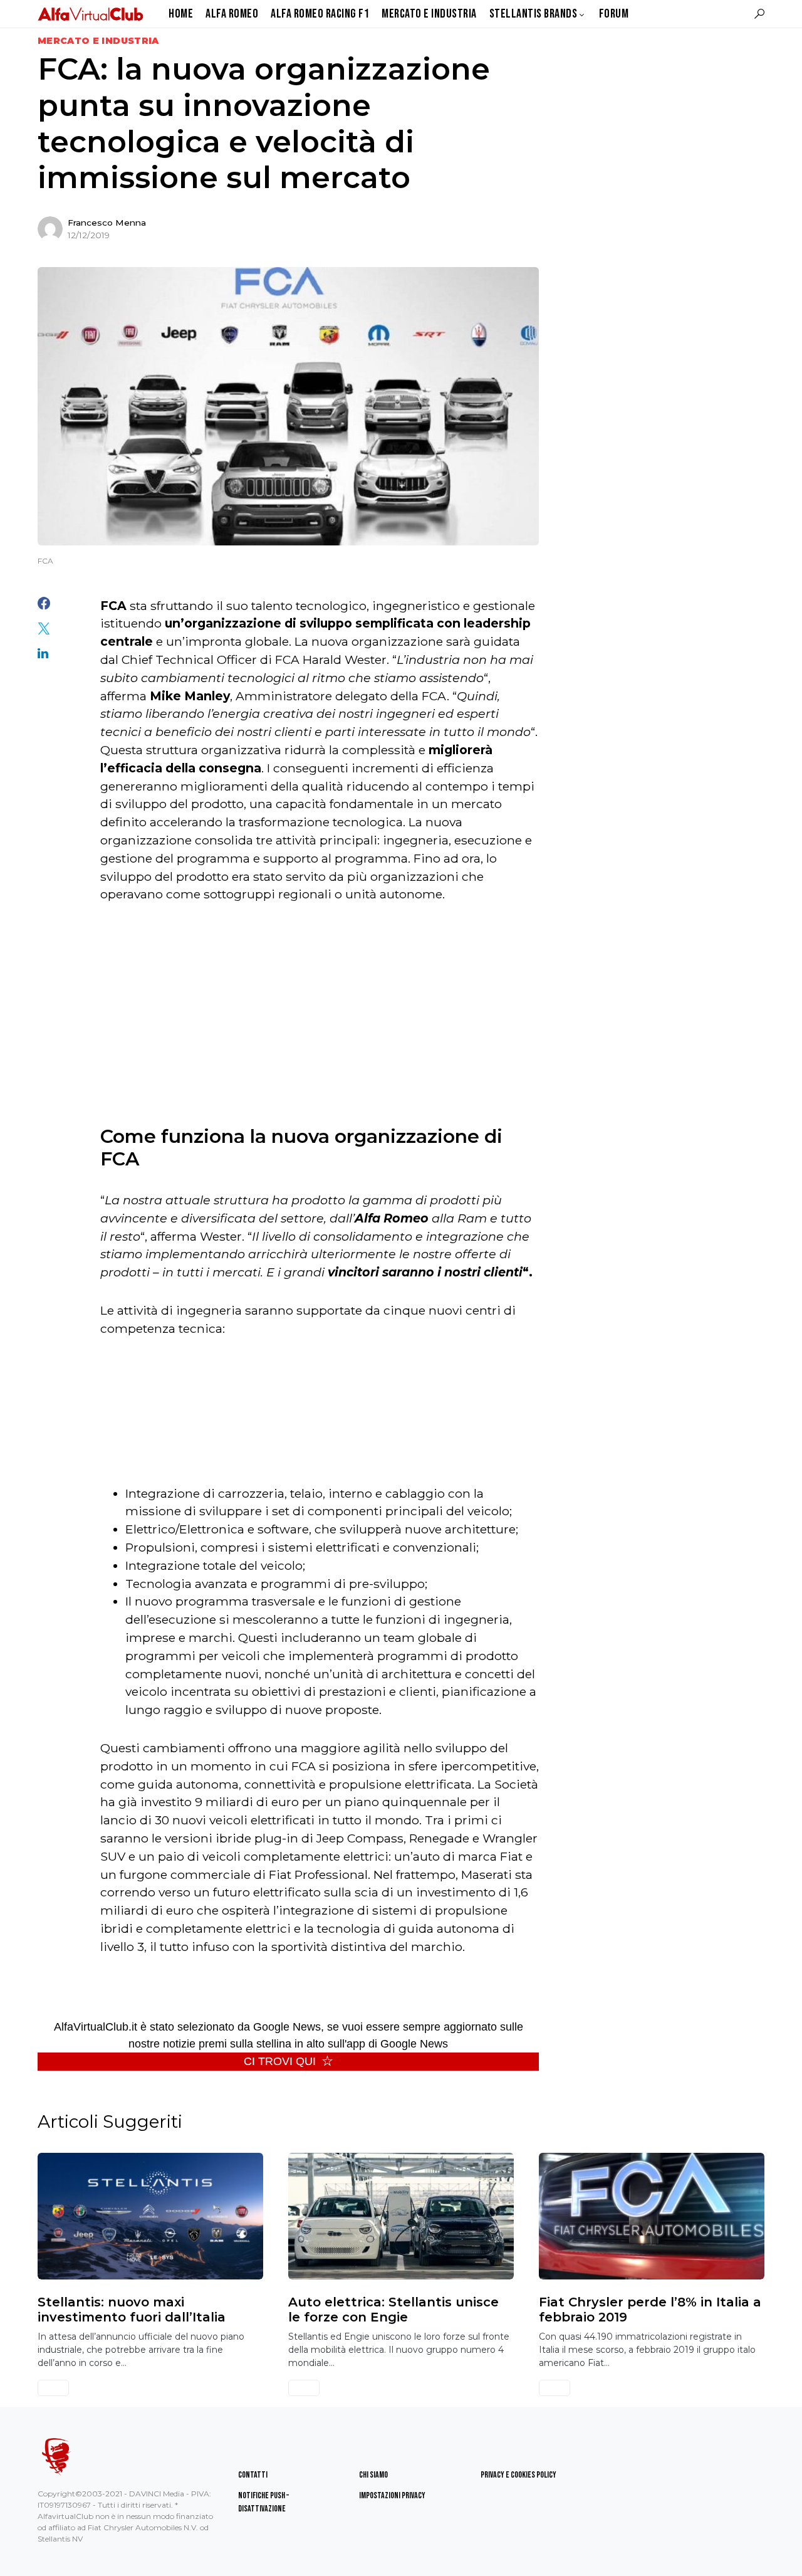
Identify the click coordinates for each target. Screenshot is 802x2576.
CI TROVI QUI (280, 2061)
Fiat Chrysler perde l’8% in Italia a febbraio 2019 (650, 2310)
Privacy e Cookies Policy (518, 2475)
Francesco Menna (107, 223)
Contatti (253, 2475)
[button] (759, 14)
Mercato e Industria (98, 41)
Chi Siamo (373, 2475)
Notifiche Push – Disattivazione (263, 2502)
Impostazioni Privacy (392, 2495)
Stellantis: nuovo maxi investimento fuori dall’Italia (132, 2310)
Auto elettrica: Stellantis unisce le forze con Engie (393, 2310)
